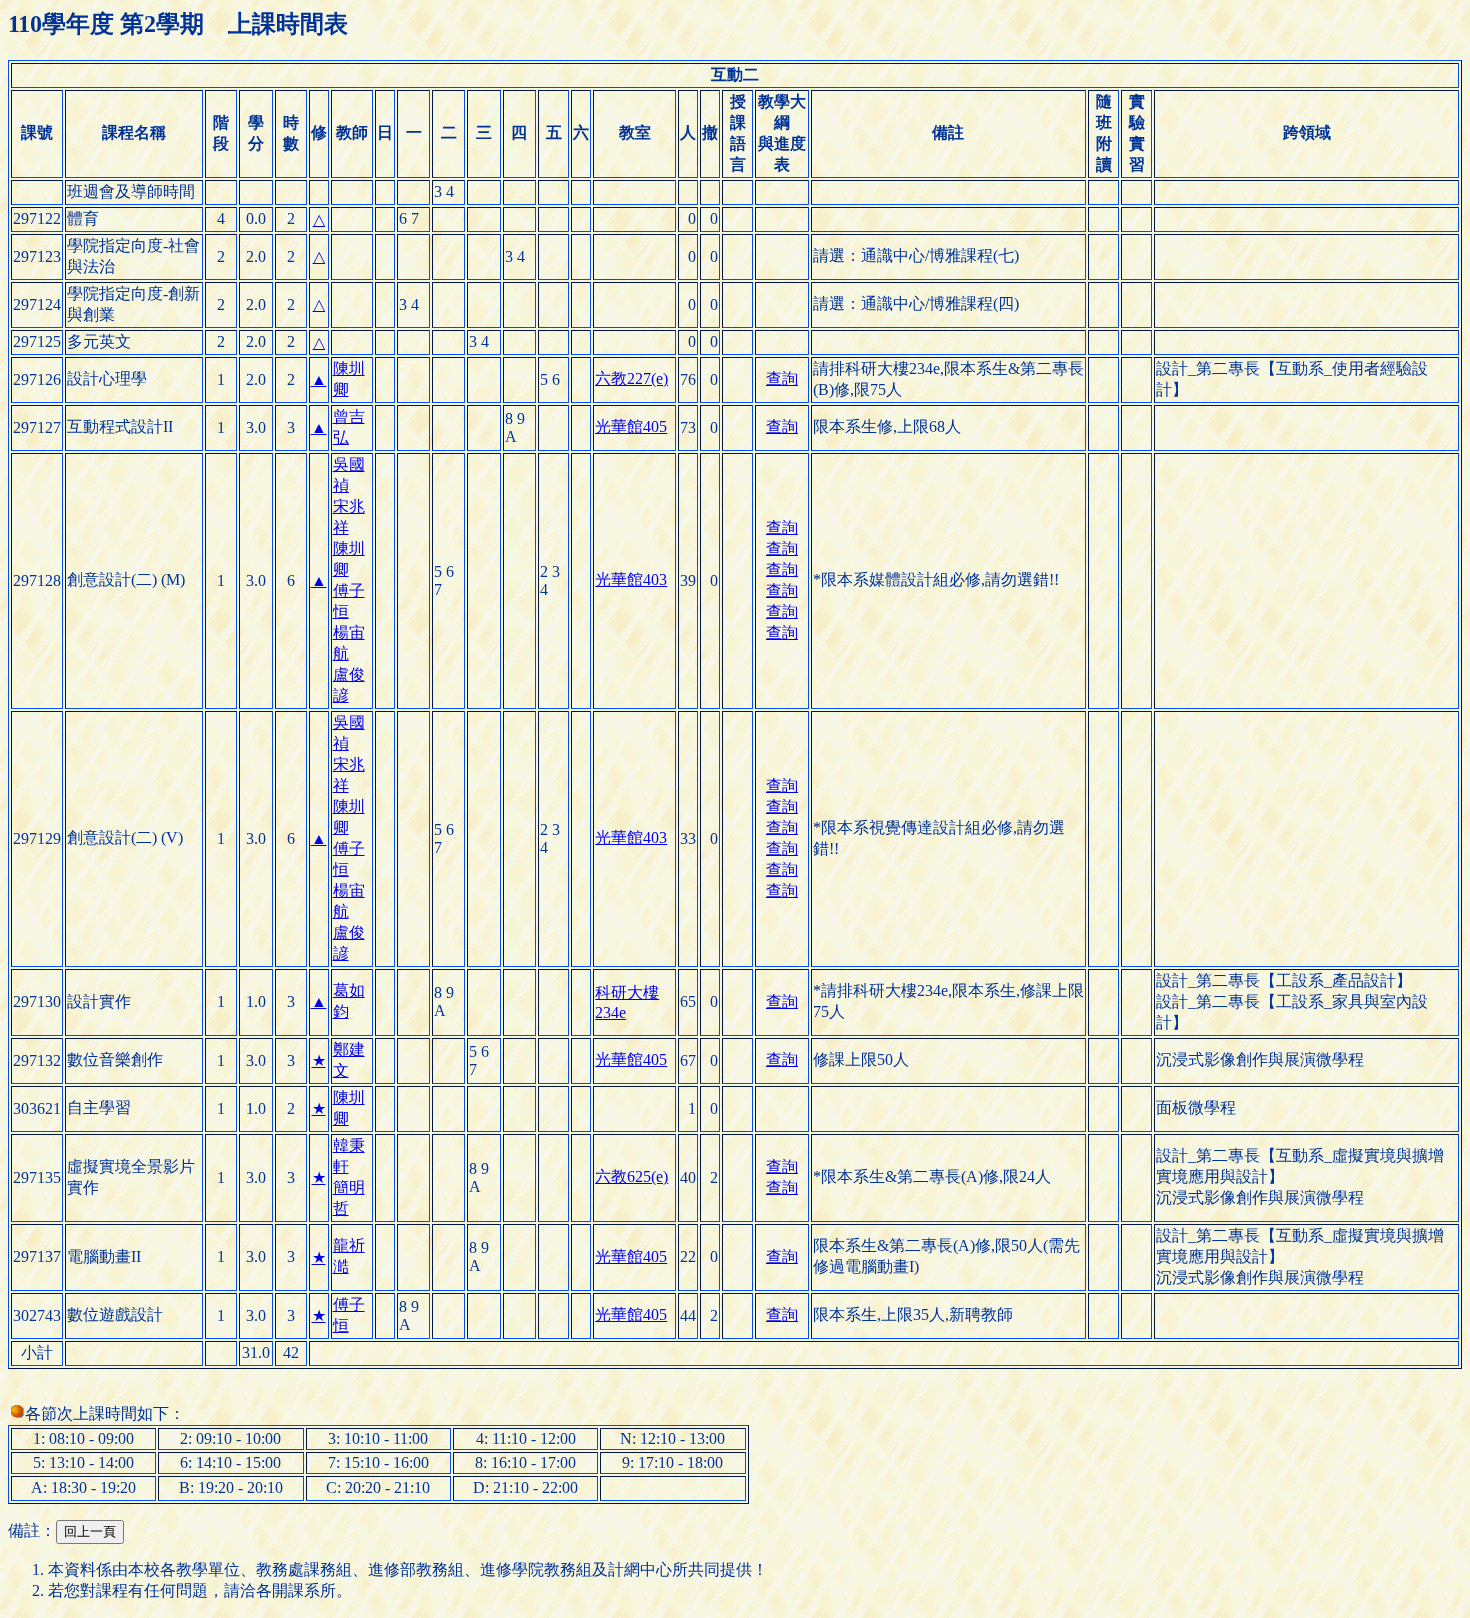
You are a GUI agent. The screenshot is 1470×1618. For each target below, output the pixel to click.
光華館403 (631, 579)
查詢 (782, 378)
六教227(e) (631, 378)
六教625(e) (631, 1176)
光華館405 (631, 426)
